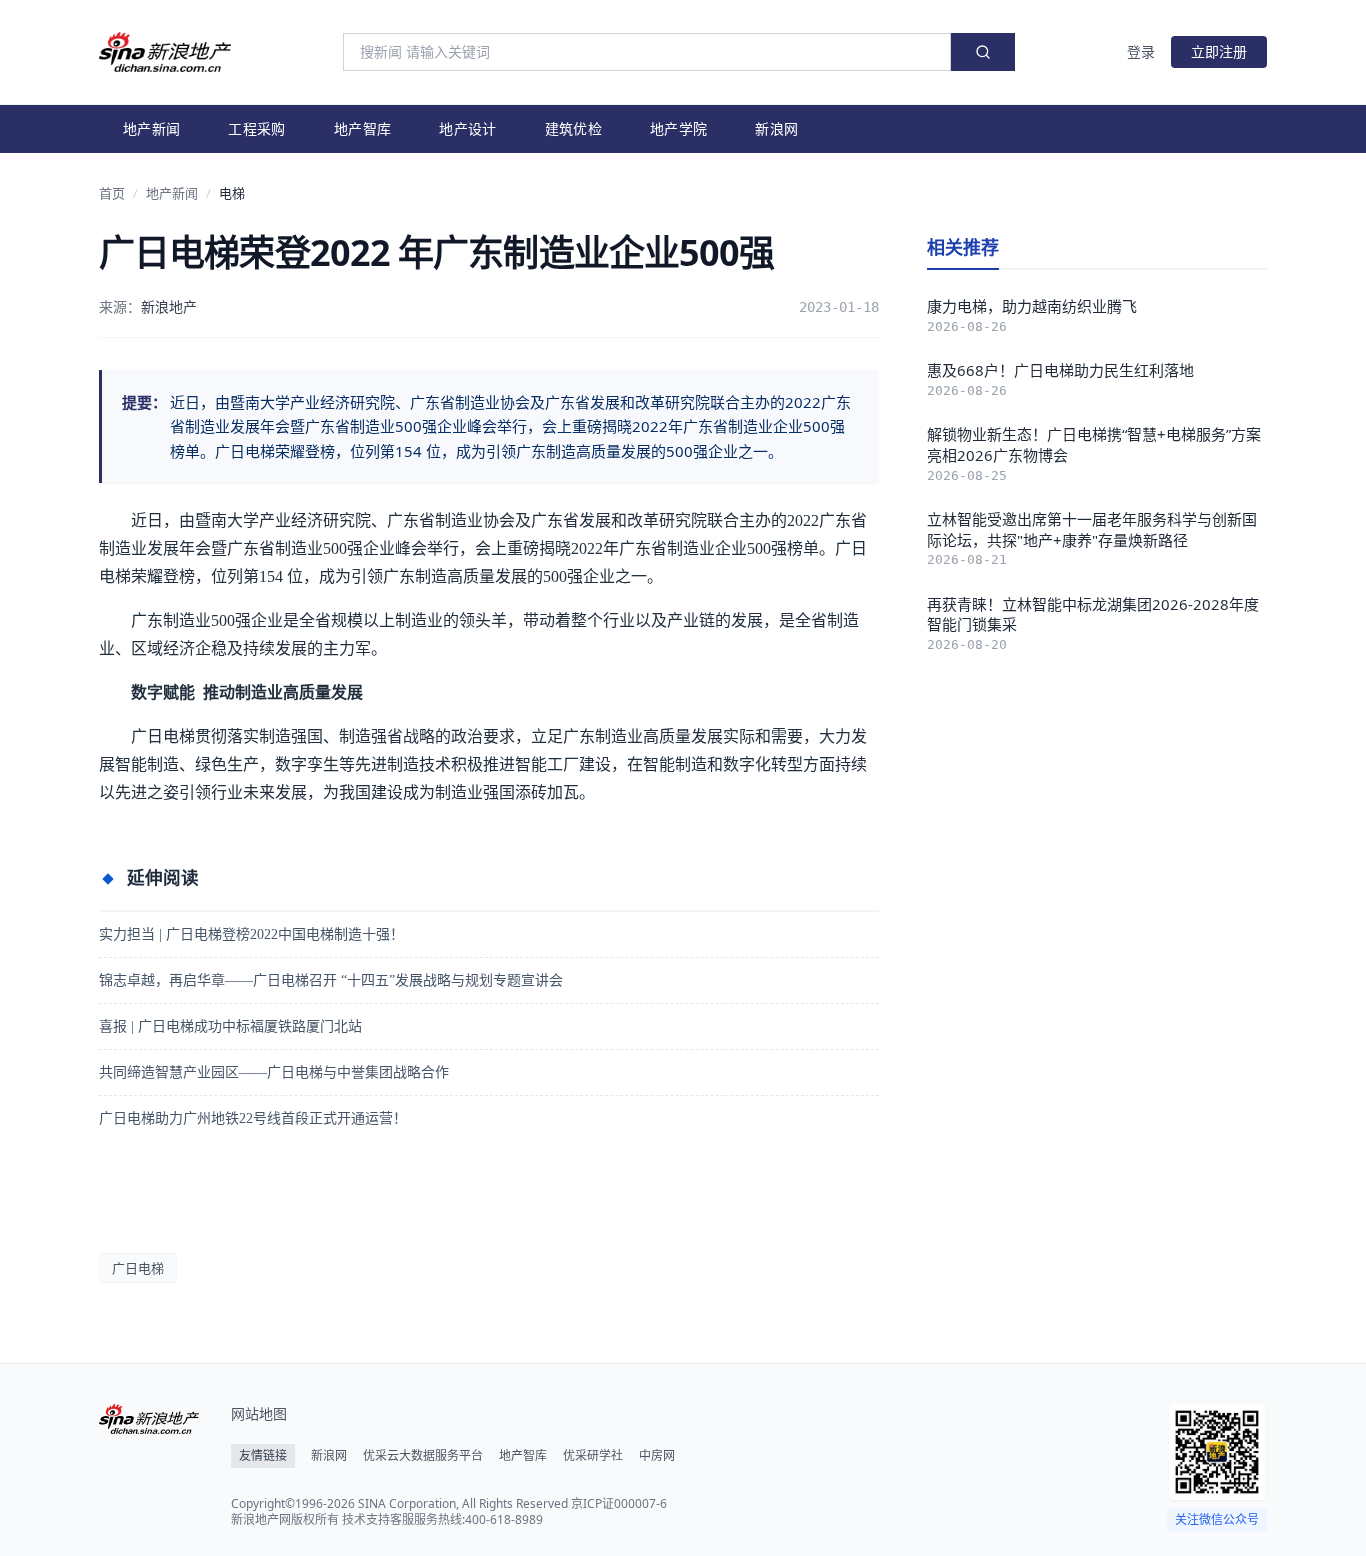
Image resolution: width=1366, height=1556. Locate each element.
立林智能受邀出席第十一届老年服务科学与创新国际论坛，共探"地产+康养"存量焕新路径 (1092, 529)
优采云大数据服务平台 (423, 1456)
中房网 (657, 1456)
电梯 (232, 193)
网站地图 (259, 1413)
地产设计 (467, 128)
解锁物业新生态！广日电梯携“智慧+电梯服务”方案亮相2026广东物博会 (1094, 444)
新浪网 (776, 128)
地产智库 (362, 128)
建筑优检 (573, 128)
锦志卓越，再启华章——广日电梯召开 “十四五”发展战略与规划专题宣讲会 (331, 980)
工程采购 (256, 128)
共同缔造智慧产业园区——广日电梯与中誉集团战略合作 (274, 1072)
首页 (112, 193)
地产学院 (678, 128)
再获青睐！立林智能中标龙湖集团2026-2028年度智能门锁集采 (1093, 614)
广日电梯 (138, 1268)
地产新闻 (151, 128)
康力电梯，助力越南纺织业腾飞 (1032, 306)
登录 (1141, 51)
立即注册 (1219, 51)
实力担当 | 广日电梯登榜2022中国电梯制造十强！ (251, 934)
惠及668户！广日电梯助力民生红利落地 (1060, 370)
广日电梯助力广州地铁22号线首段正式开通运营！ (253, 1118)
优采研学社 (593, 1456)
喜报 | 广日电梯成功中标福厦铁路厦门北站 (230, 1026)
